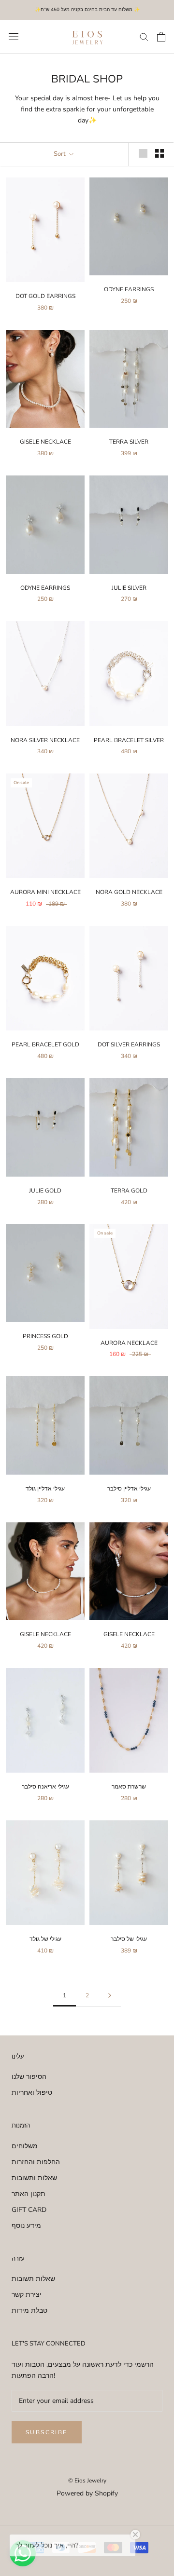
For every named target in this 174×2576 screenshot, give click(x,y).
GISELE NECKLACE (45, 442)
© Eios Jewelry (87, 2481)
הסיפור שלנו (29, 2077)
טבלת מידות (29, 2311)
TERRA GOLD (129, 1191)
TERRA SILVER (129, 442)
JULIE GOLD (45, 1191)
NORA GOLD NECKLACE (129, 892)
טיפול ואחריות (32, 2093)
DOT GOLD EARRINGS (45, 296)
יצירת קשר (27, 2295)
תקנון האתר (29, 2194)
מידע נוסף (26, 2226)
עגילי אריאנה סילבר (45, 1787)
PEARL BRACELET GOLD (45, 1044)
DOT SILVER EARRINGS (129, 1044)
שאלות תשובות (33, 2279)
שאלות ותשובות (34, 2178)
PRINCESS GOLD (45, 1336)
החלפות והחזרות (36, 2162)
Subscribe (47, 2432)
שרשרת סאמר (129, 1787)
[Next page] (110, 1996)
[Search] (144, 36)
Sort (60, 154)
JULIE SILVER (129, 588)
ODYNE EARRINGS (129, 289)
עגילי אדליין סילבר (129, 1489)
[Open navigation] (14, 36)
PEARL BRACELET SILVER (129, 740)
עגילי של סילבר (129, 1939)
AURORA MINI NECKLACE (45, 892)
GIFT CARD (29, 2210)
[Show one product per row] (143, 153)
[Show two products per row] (159, 153)
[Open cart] (161, 37)
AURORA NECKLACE (129, 1343)
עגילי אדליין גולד (45, 1489)
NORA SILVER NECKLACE (45, 740)
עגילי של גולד (45, 1939)
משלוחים (25, 2146)
